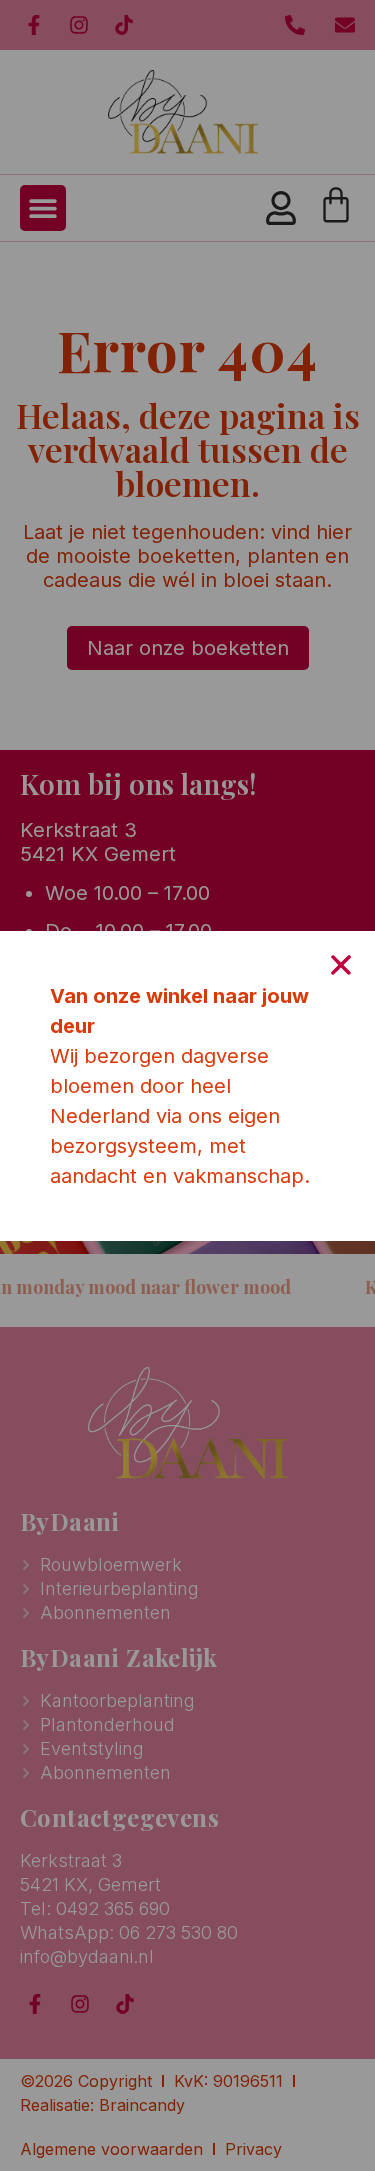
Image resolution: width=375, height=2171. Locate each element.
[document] (187, 1085)
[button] (341, 965)
